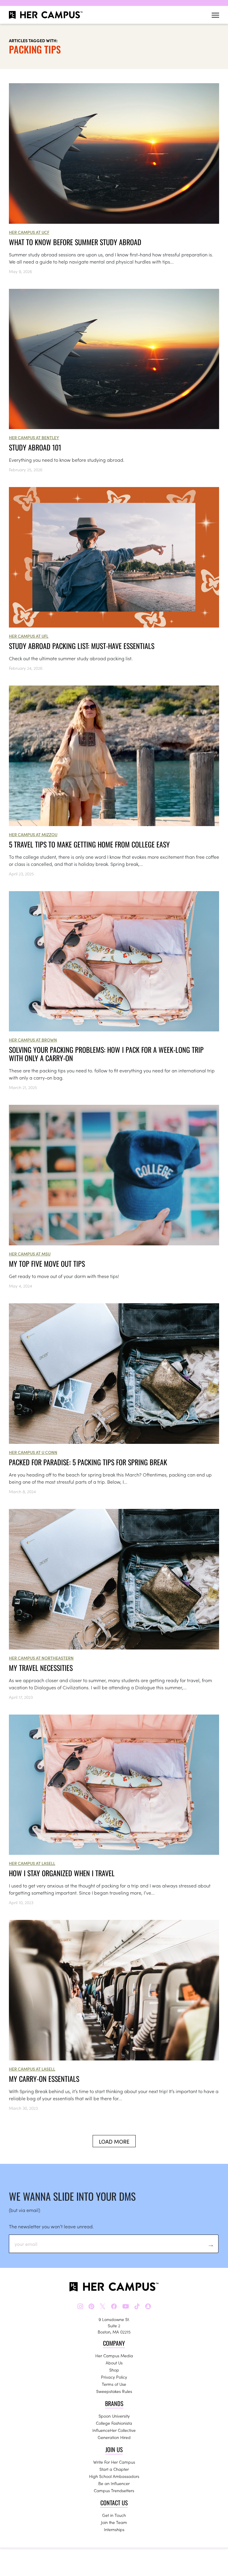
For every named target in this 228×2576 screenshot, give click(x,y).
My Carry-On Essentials (44, 2079)
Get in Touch (114, 2515)
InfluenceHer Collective (114, 2430)
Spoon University (114, 2416)
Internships (114, 2529)
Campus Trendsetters (114, 2490)
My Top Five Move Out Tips (47, 1263)
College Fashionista (114, 2423)
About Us (114, 2363)
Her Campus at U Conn (33, 1452)
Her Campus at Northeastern (41, 1658)
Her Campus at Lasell (32, 1863)
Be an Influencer (114, 2483)
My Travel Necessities (41, 1668)
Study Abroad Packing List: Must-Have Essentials (82, 646)
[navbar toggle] (215, 15)
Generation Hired (114, 2437)
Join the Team (114, 2522)
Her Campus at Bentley (34, 437)
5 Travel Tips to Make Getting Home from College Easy (89, 844)
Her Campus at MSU (30, 1254)
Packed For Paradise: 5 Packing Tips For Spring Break (88, 1462)
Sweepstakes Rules (114, 2391)
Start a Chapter (114, 2469)
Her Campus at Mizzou (33, 834)
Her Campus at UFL (29, 636)
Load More (114, 2141)
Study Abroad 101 (35, 447)
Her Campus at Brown (33, 1040)
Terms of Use (114, 2384)
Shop (114, 2370)
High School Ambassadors (114, 2476)
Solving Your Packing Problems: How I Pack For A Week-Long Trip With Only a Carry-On (106, 1054)
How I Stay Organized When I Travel (62, 1873)
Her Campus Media (114, 2356)
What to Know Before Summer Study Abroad (75, 242)
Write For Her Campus (114, 2462)
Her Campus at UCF (29, 232)
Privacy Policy (114, 2377)
